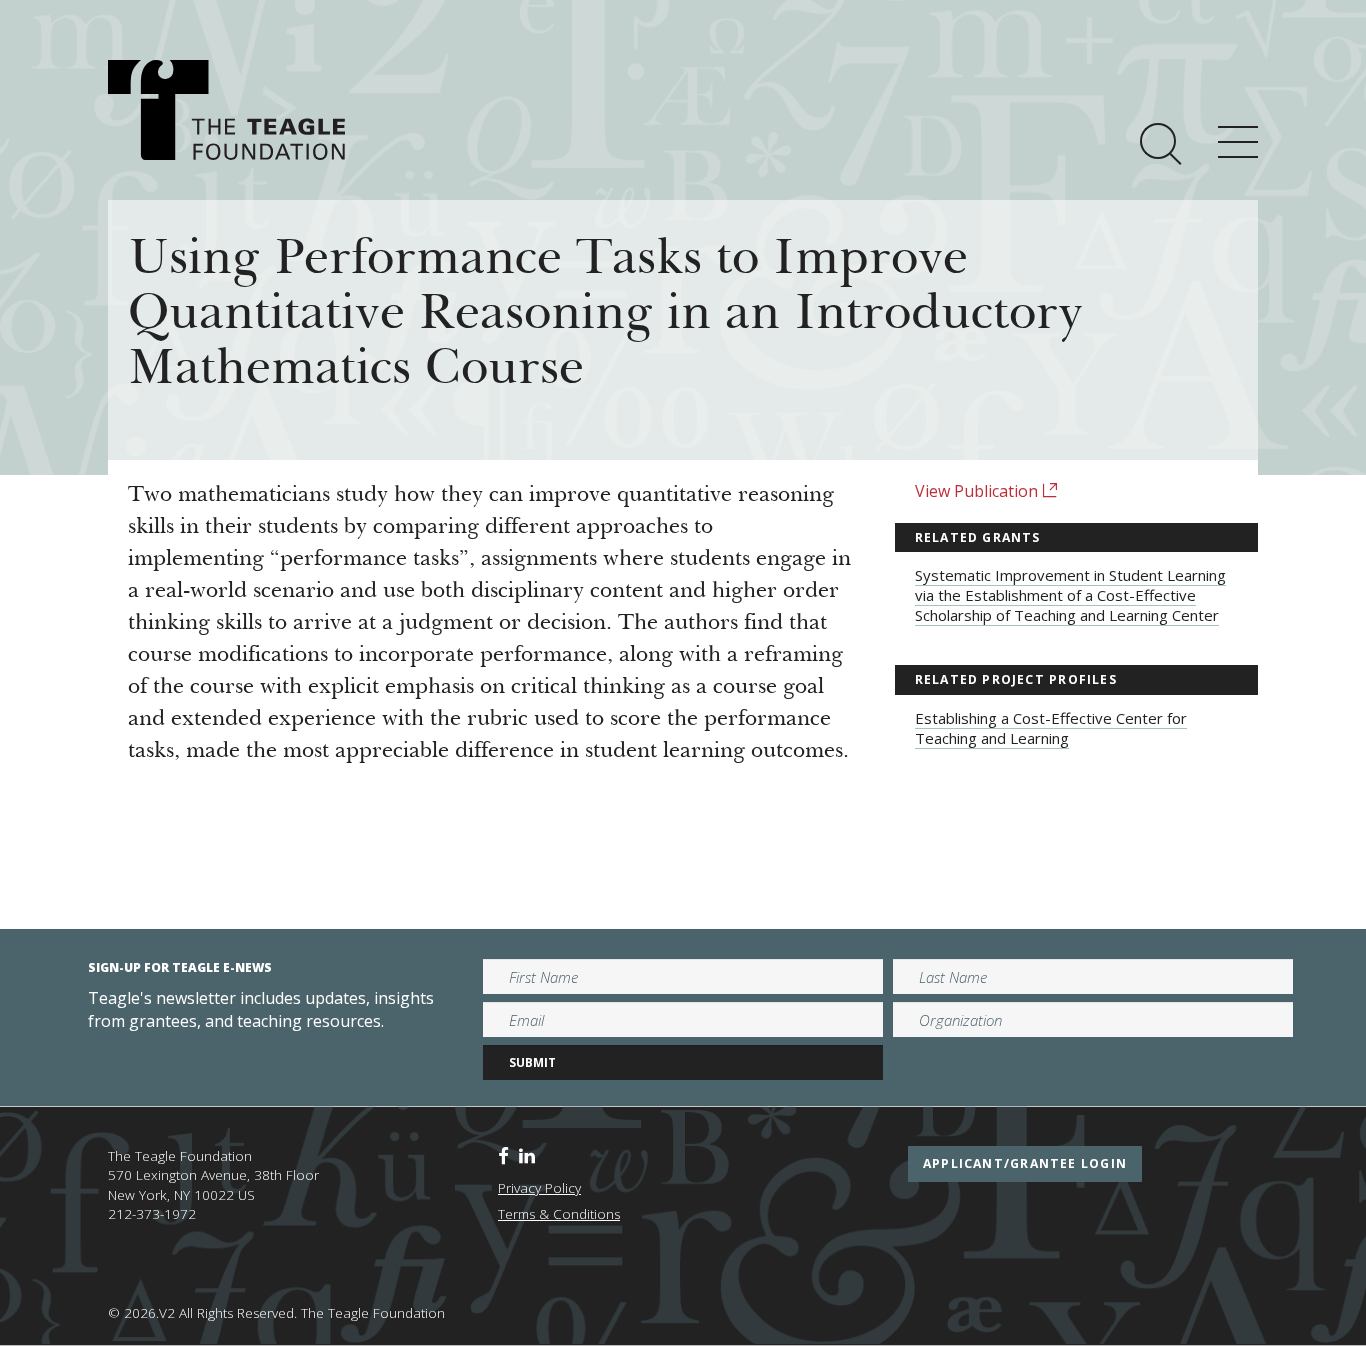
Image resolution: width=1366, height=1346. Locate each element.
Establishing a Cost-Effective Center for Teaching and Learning (1051, 728)
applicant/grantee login (1025, 1163)
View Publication (978, 491)
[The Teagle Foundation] (226, 110)
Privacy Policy (539, 1188)
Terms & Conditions (559, 1214)
